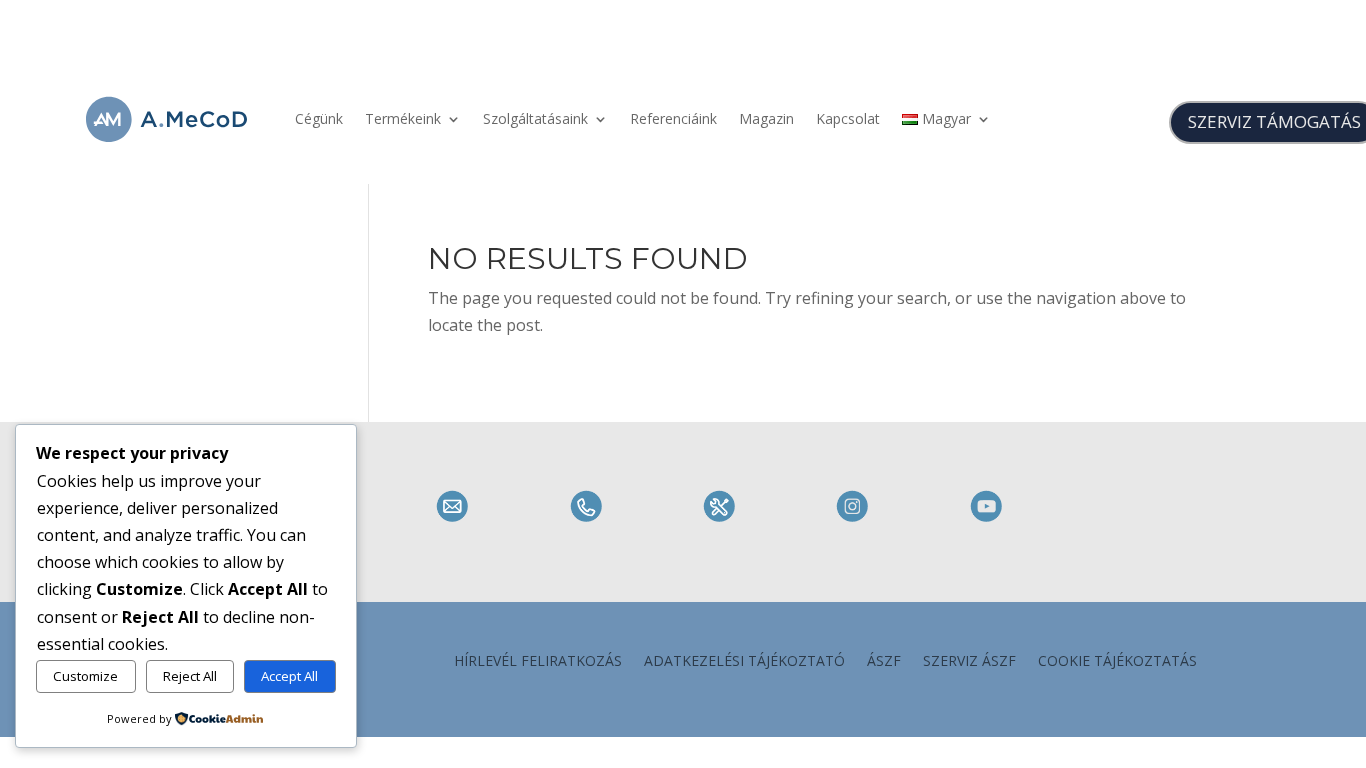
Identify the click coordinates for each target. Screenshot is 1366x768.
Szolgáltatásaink (535, 118)
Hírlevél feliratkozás (538, 662)
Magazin (766, 118)
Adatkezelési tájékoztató (744, 662)
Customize (85, 676)
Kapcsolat (848, 118)
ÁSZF (884, 662)
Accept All (289, 676)
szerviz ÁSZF (969, 662)
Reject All (190, 676)
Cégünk (319, 118)
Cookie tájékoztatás (1117, 662)
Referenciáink (673, 118)
